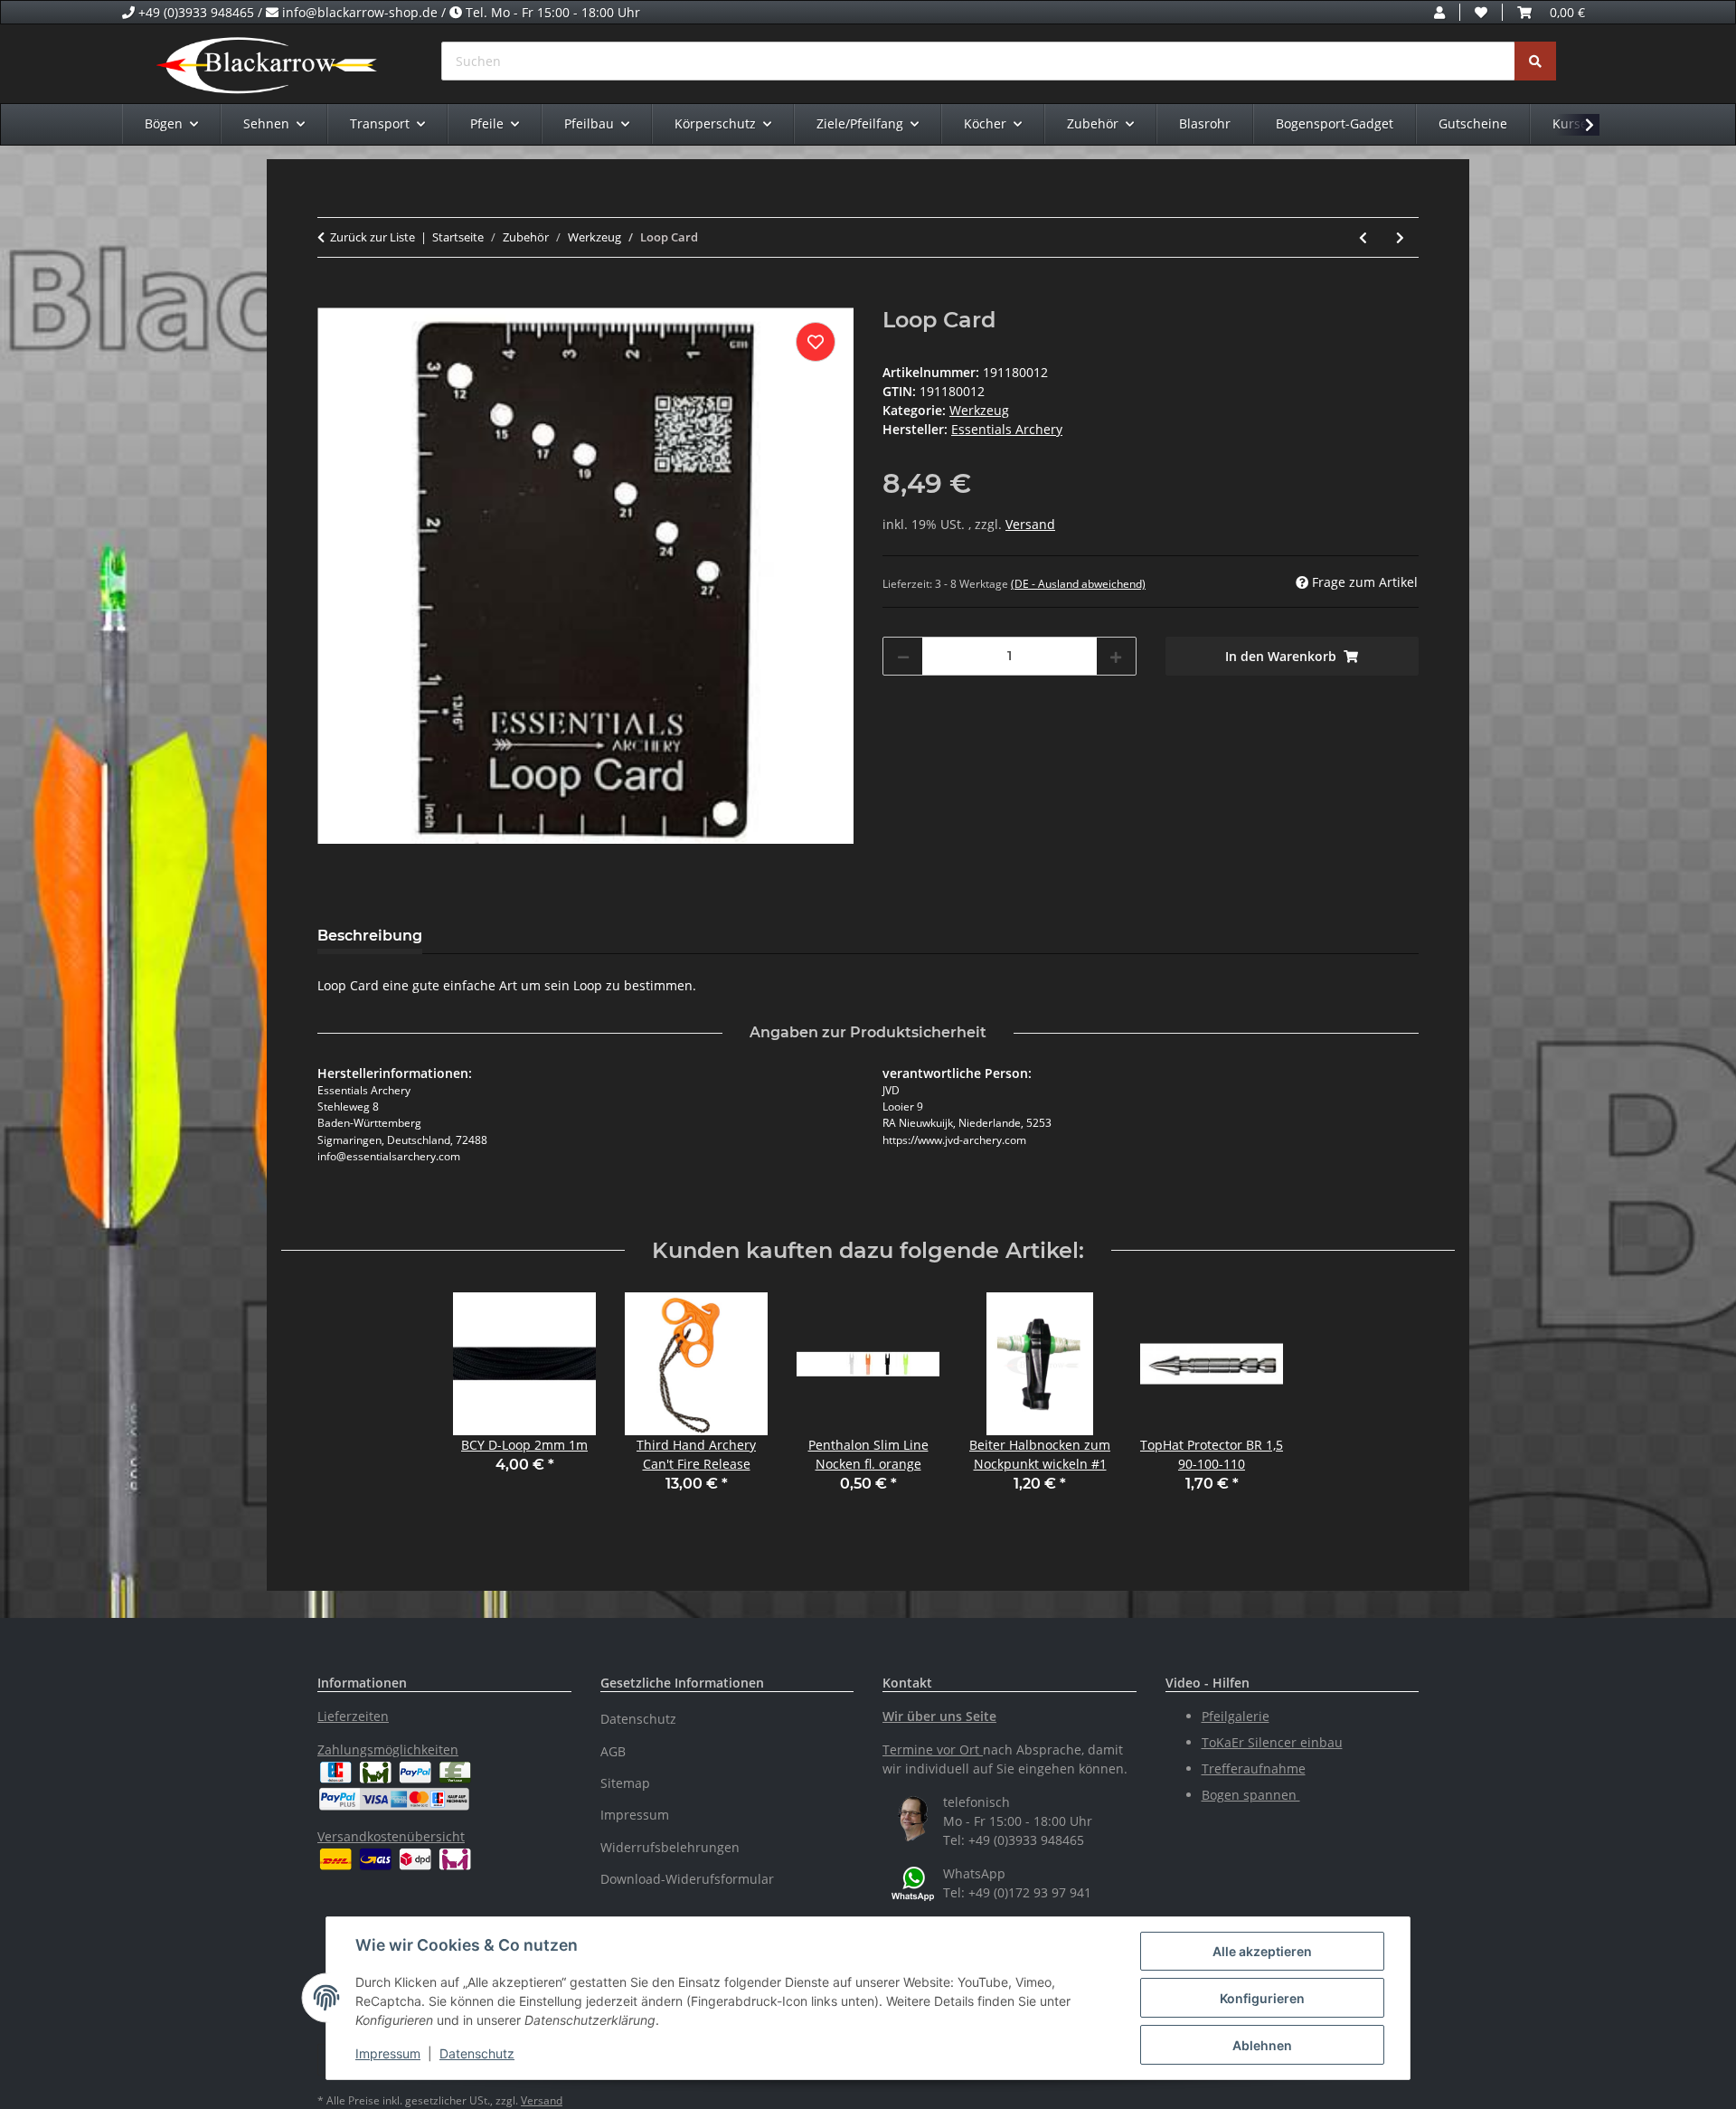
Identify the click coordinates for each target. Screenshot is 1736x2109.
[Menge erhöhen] (1116, 656)
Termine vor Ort (931, 1750)
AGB (613, 1751)
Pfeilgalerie (1236, 1716)
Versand (1030, 524)
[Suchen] (1535, 61)
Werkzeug (979, 410)
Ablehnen (1262, 2045)
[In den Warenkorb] (332, 298)
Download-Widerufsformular (687, 1879)
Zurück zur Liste (373, 237)
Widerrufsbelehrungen (670, 1847)
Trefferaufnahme (1254, 1769)
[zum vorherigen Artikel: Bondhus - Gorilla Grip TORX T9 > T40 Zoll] (1363, 237)
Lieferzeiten (353, 1716)
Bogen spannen (1251, 1795)
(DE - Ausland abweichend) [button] (1078, 584)
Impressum (388, 2053)
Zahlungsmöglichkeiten (388, 1750)
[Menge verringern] (903, 656)
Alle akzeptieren (1262, 1951)
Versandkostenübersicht (391, 1836)
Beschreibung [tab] (370, 936)
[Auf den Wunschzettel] (816, 342)
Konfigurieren (1262, 1998)
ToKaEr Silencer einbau (1272, 1742)
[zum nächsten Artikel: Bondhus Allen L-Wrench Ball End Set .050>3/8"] (1400, 237)
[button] (1439, 12)
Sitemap (625, 1783)
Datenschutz (477, 2053)
